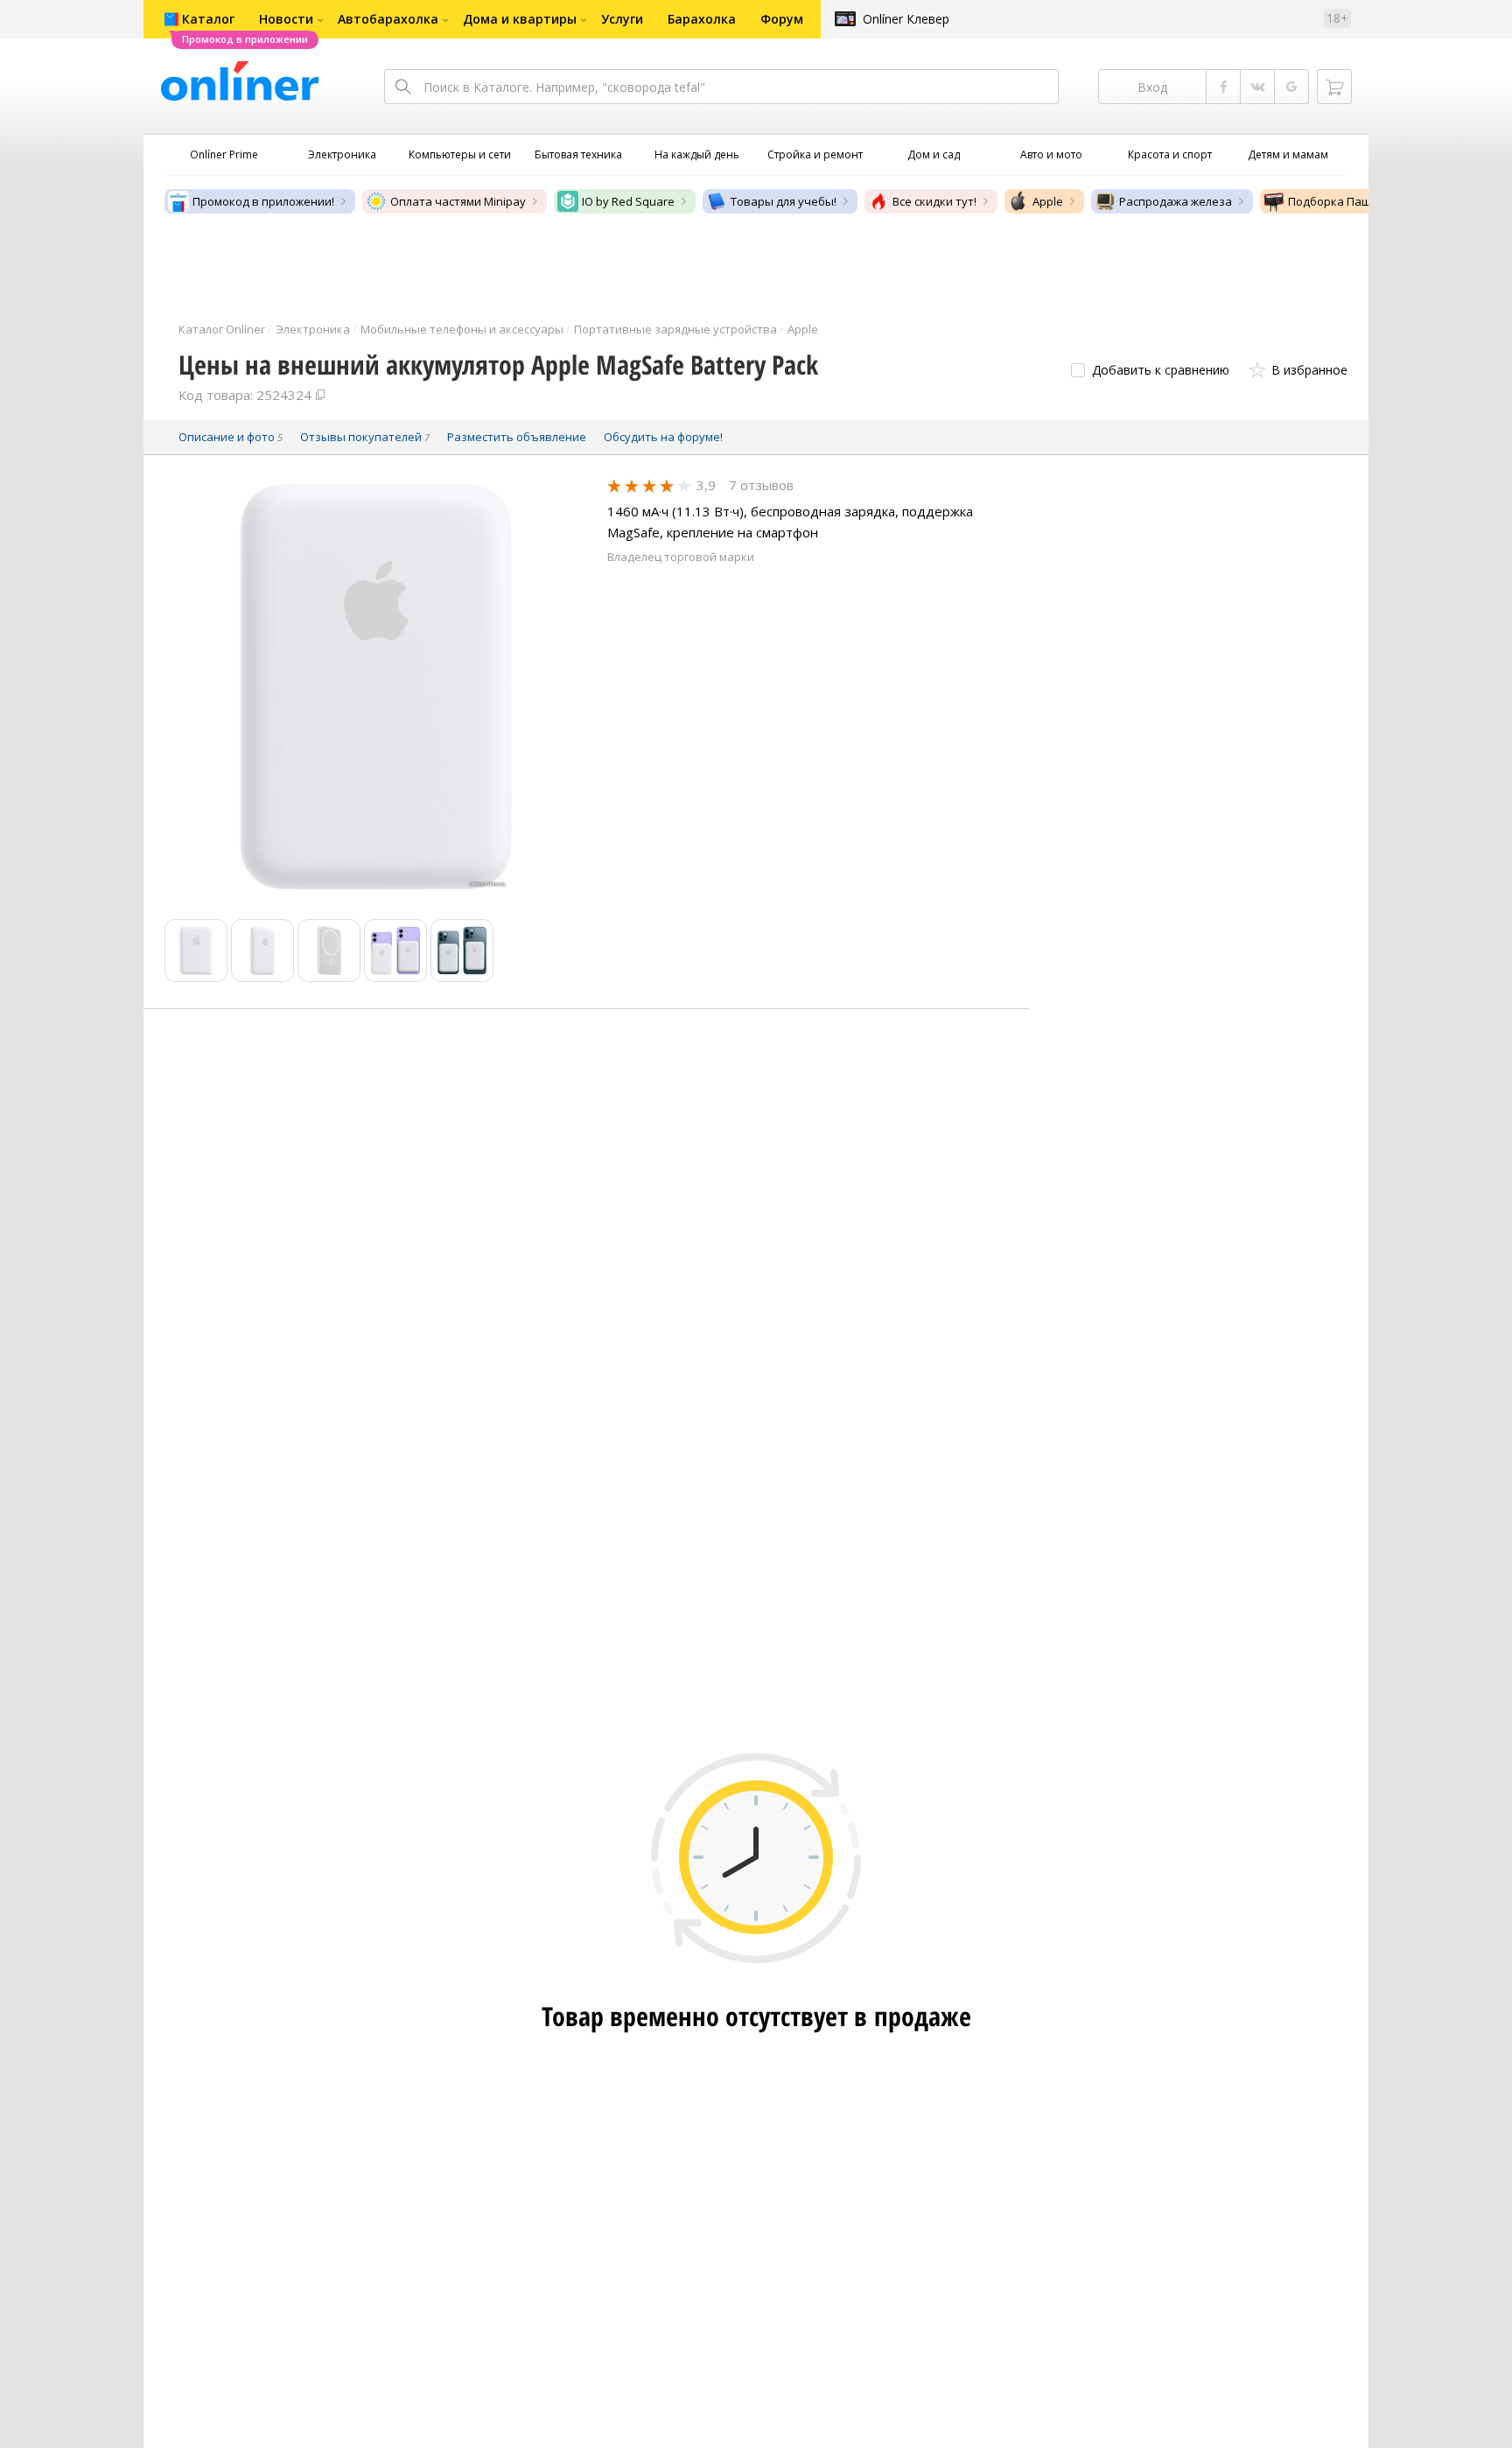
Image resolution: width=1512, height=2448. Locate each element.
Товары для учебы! (784, 201)
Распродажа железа (1176, 201)
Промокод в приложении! (263, 201)
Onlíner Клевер (906, 19)
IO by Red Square (628, 201)
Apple (1048, 201)
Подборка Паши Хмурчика (1362, 201)
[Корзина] (1334, 87)
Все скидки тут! (934, 201)
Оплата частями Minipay (458, 201)
